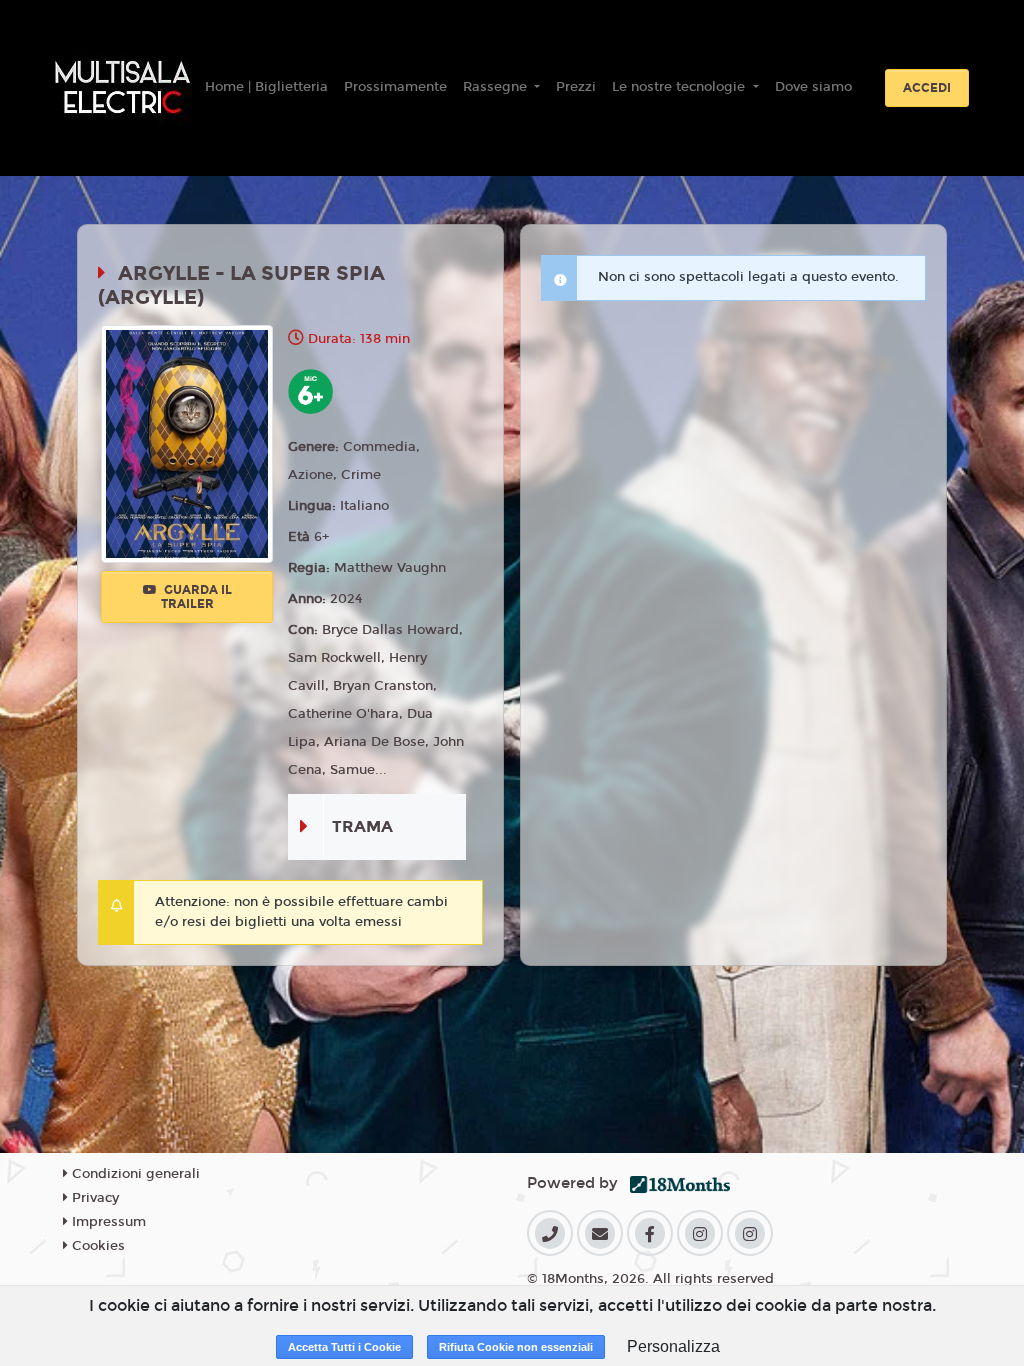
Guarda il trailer (196, 597)
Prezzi (576, 87)
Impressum (107, 1222)
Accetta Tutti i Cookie (344, 1347)
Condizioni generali (134, 1174)
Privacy (93, 1198)
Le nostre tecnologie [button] (680, 87)
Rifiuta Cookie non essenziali (516, 1347)
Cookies (96, 1246)
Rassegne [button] (497, 87)
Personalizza (673, 1346)
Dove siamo (813, 87)
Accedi (927, 88)
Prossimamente (395, 87)
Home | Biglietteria (266, 87)
